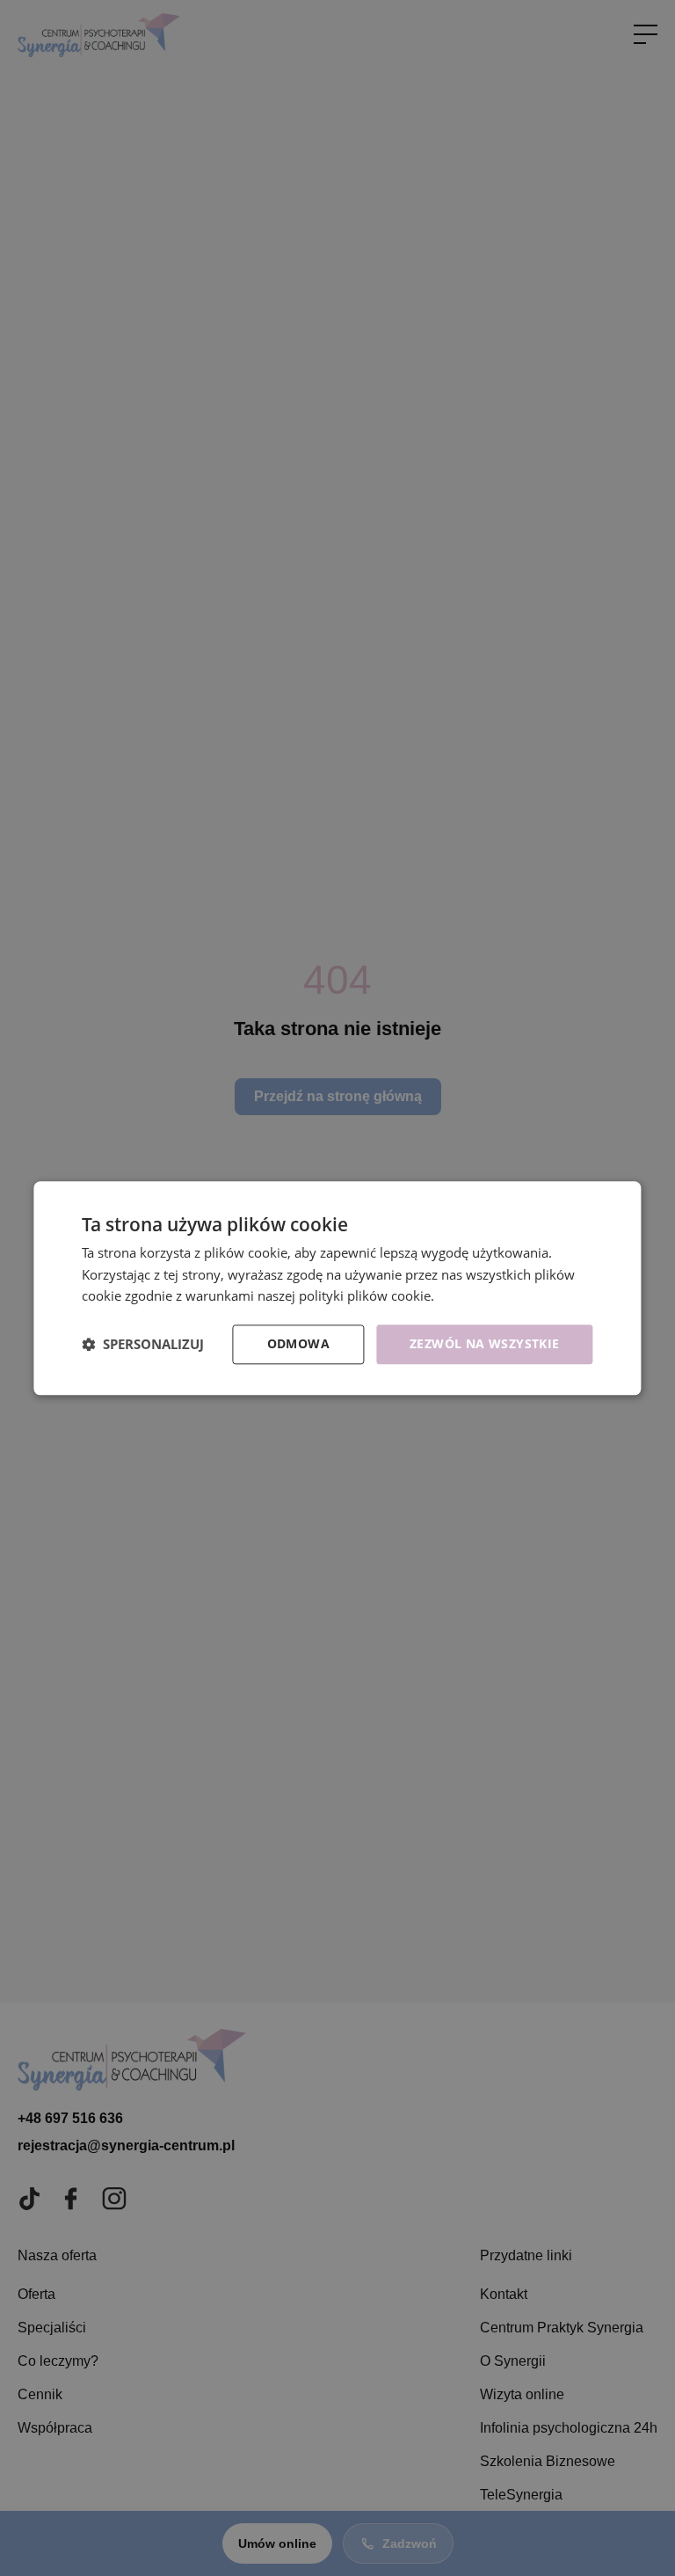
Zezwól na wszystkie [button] (485, 1343)
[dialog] (337, 1288)
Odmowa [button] (298, 1343)
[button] (143, 1345)
